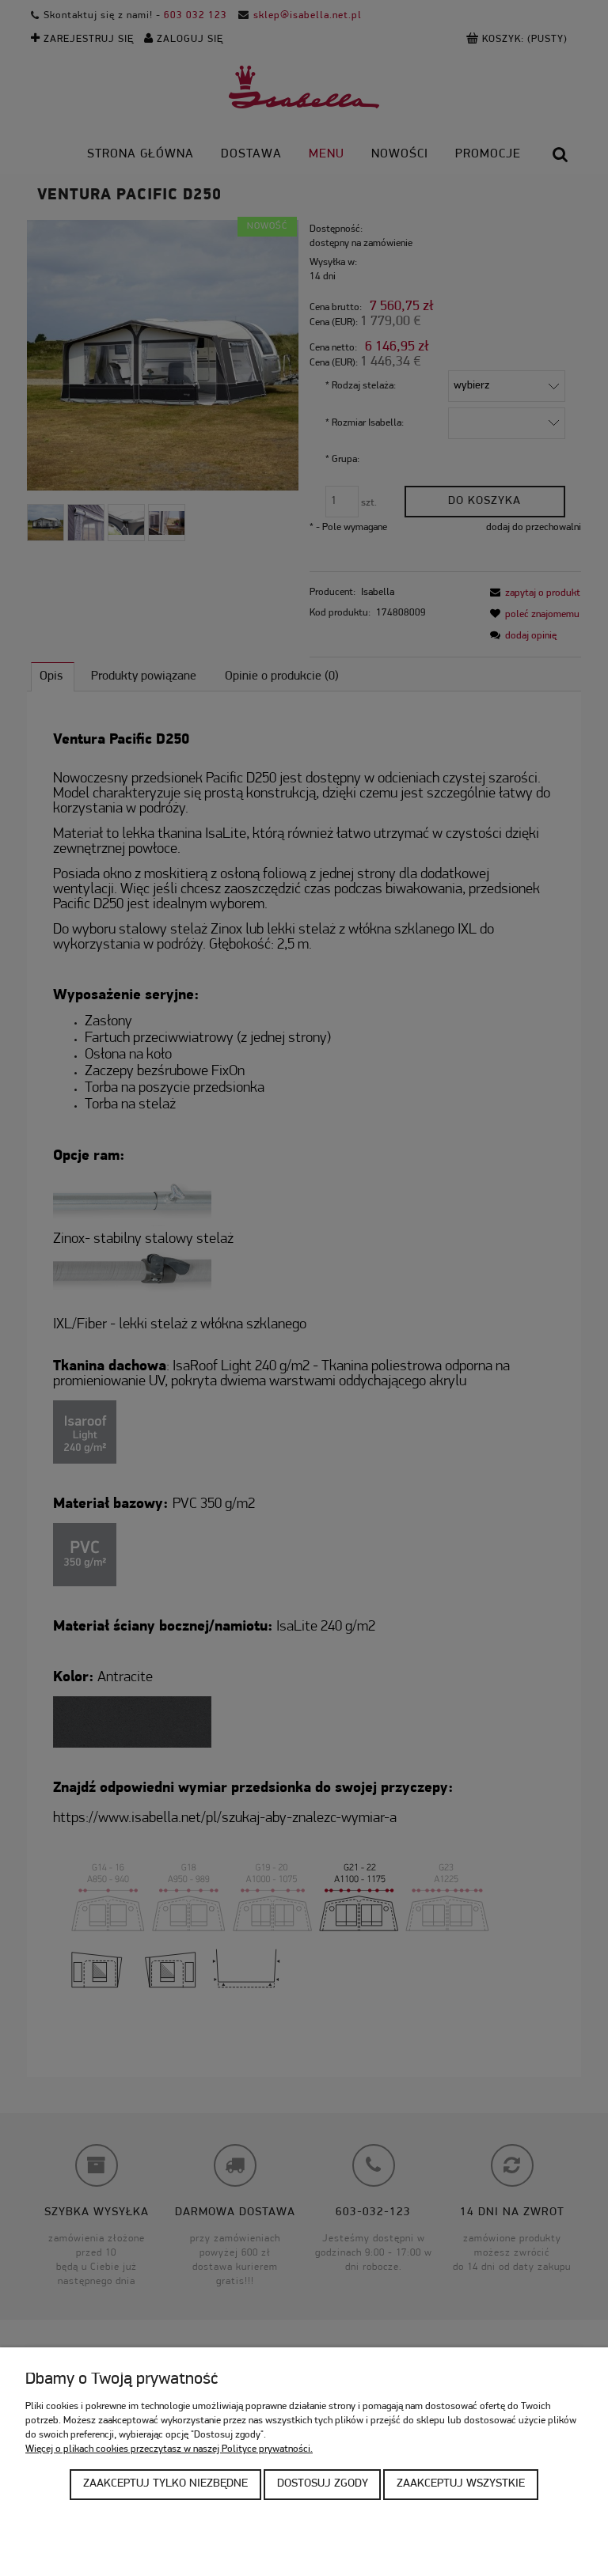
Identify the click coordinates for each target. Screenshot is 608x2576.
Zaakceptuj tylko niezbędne (165, 2484)
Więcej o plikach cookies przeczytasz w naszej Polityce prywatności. (169, 2449)
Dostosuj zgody (323, 2484)
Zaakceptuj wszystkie (461, 2484)
